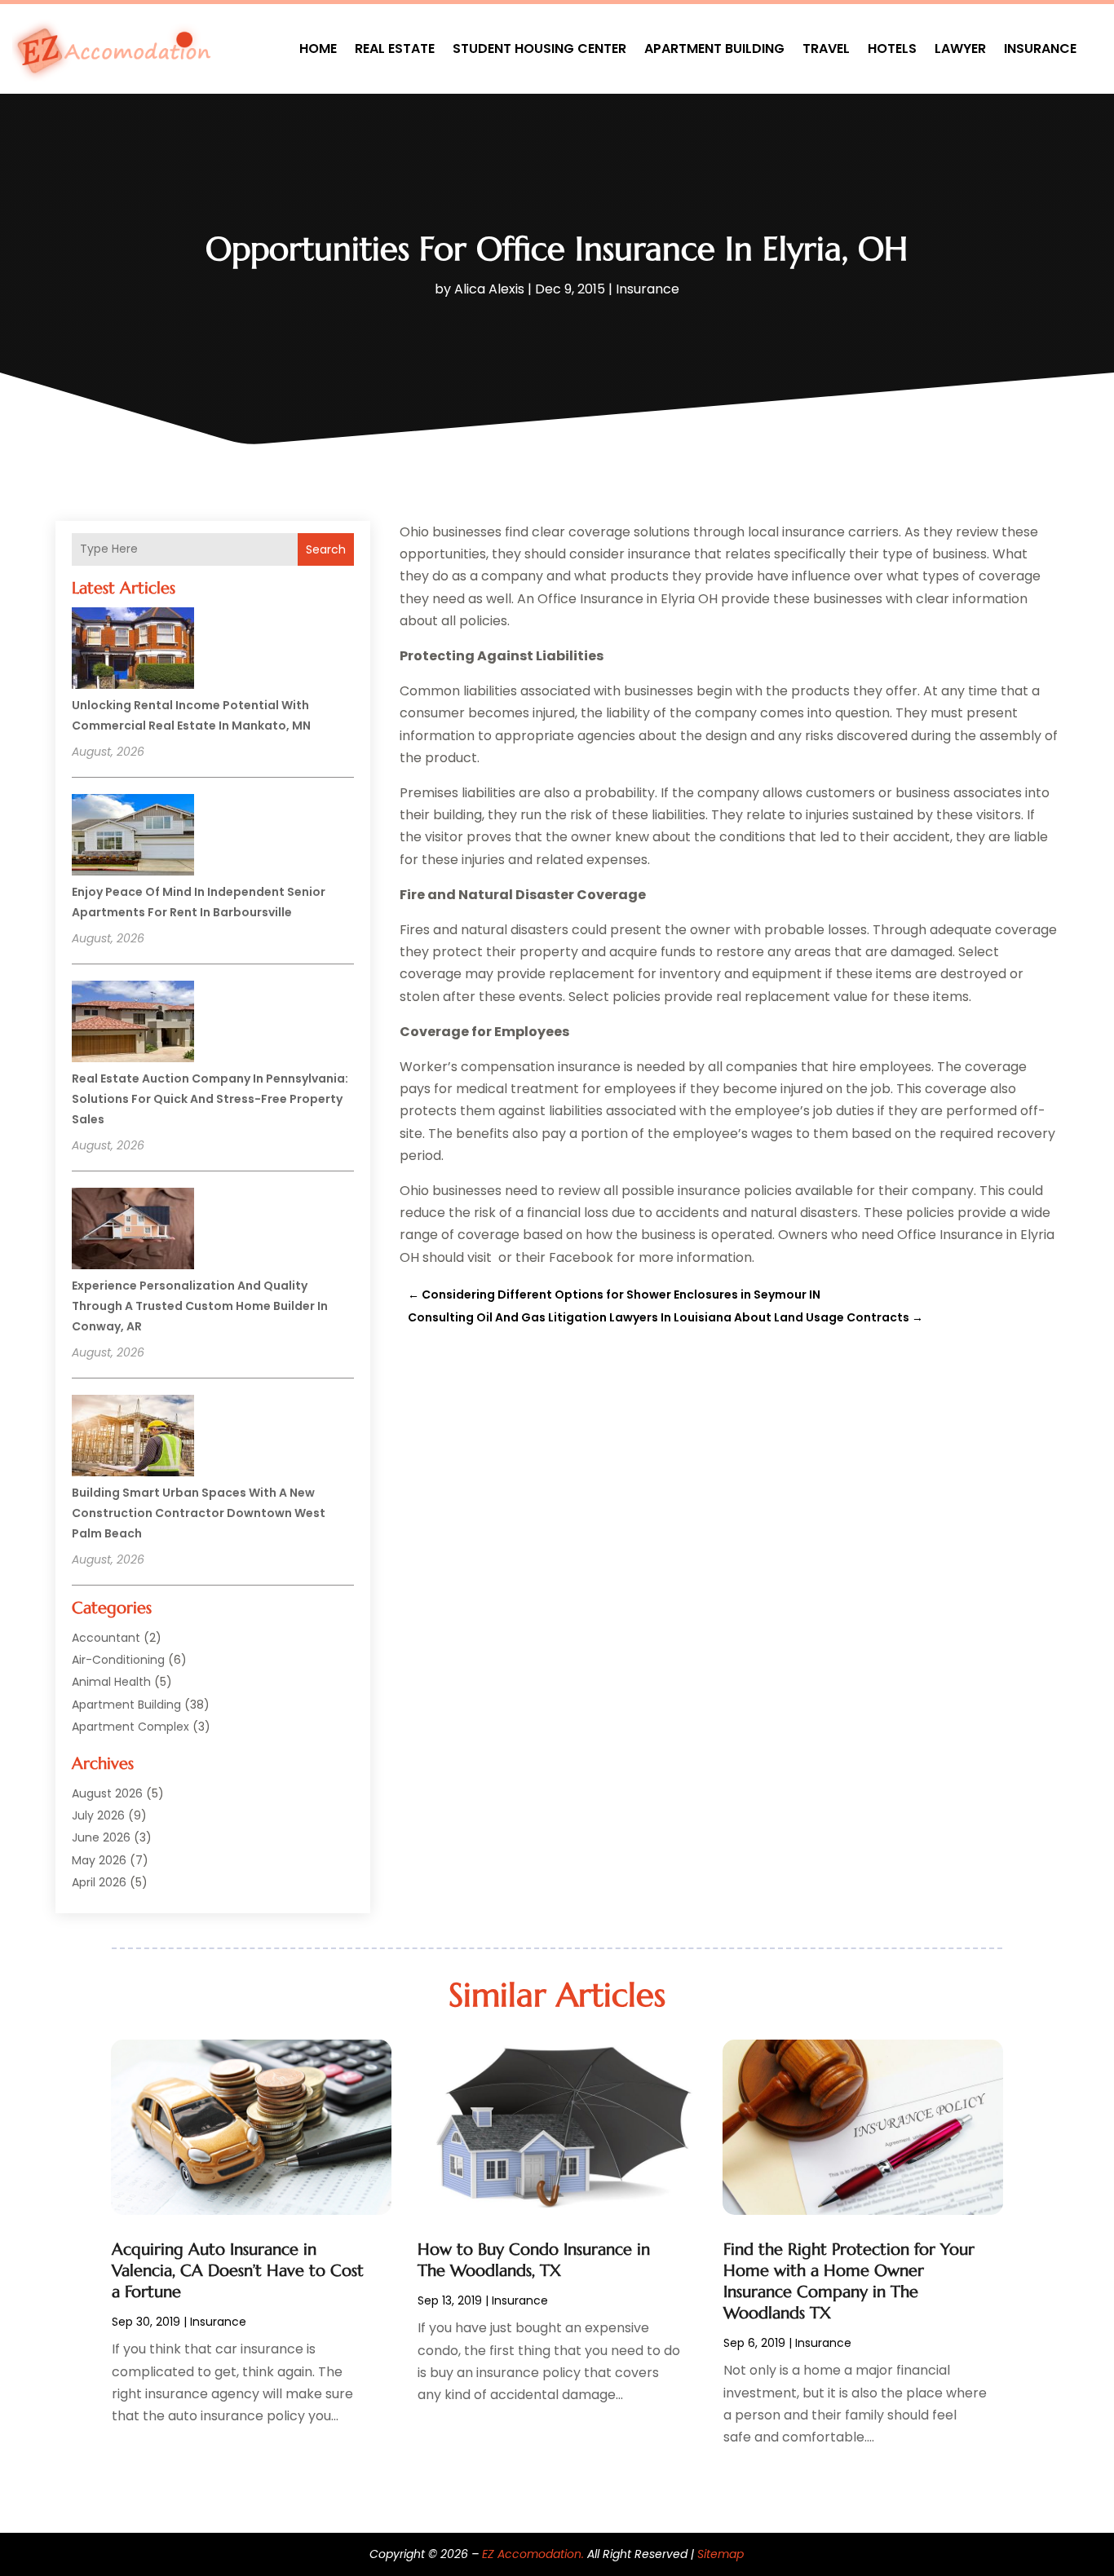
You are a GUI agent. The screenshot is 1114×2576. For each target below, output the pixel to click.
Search (326, 549)
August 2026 (107, 1793)
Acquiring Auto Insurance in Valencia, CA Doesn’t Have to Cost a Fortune (238, 2271)
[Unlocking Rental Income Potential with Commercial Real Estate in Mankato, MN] (133, 651)
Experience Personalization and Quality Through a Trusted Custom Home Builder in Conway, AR (200, 1306)
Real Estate (395, 49)
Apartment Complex (130, 1727)
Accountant (106, 1638)
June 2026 (101, 1837)
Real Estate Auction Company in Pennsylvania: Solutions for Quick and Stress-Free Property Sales (210, 1099)
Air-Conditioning (118, 1660)
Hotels (892, 49)
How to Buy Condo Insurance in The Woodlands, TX (534, 2260)
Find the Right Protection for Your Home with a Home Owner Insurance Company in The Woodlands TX (849, 2281)
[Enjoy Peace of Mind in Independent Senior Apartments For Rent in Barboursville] (133, 837)
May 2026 (99, 1860)
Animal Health (111, 1682)
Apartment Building (714, 49)
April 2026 (99, 1882)
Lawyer (960, 49)
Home (318, 49)
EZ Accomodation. (533, 2554)
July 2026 (98, 1815)
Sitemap (721, 2554)
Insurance (1040, 49)
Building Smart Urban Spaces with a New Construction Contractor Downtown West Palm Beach (199, 1513)
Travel (826, 49)
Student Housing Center (539, 49)
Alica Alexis (489, 289)
